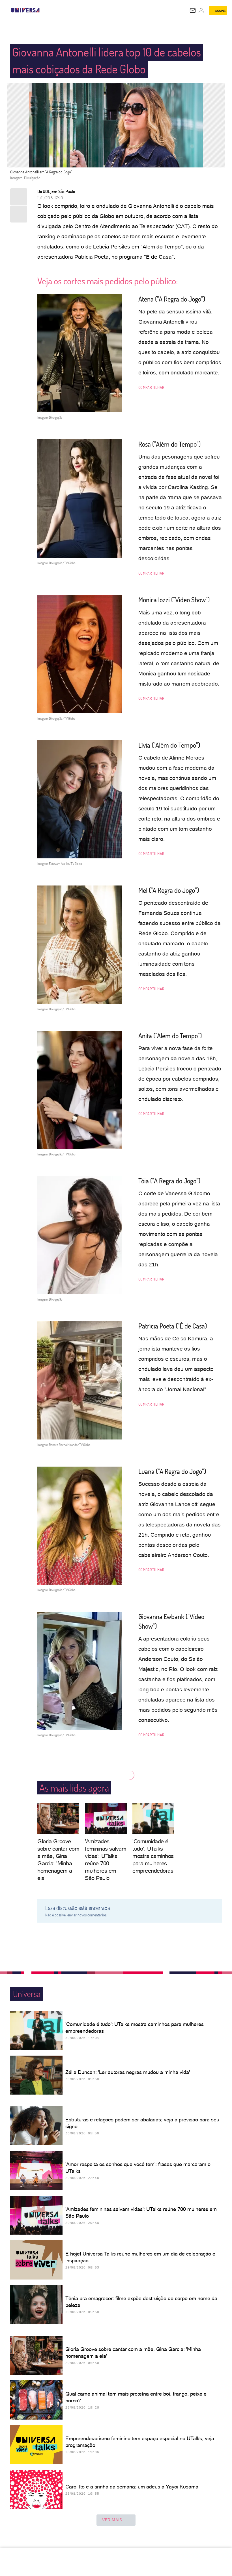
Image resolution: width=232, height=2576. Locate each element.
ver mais (112, 2520)
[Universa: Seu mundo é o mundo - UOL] (25, 10)
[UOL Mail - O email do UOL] (193, 10)
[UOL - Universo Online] (43, 10)
